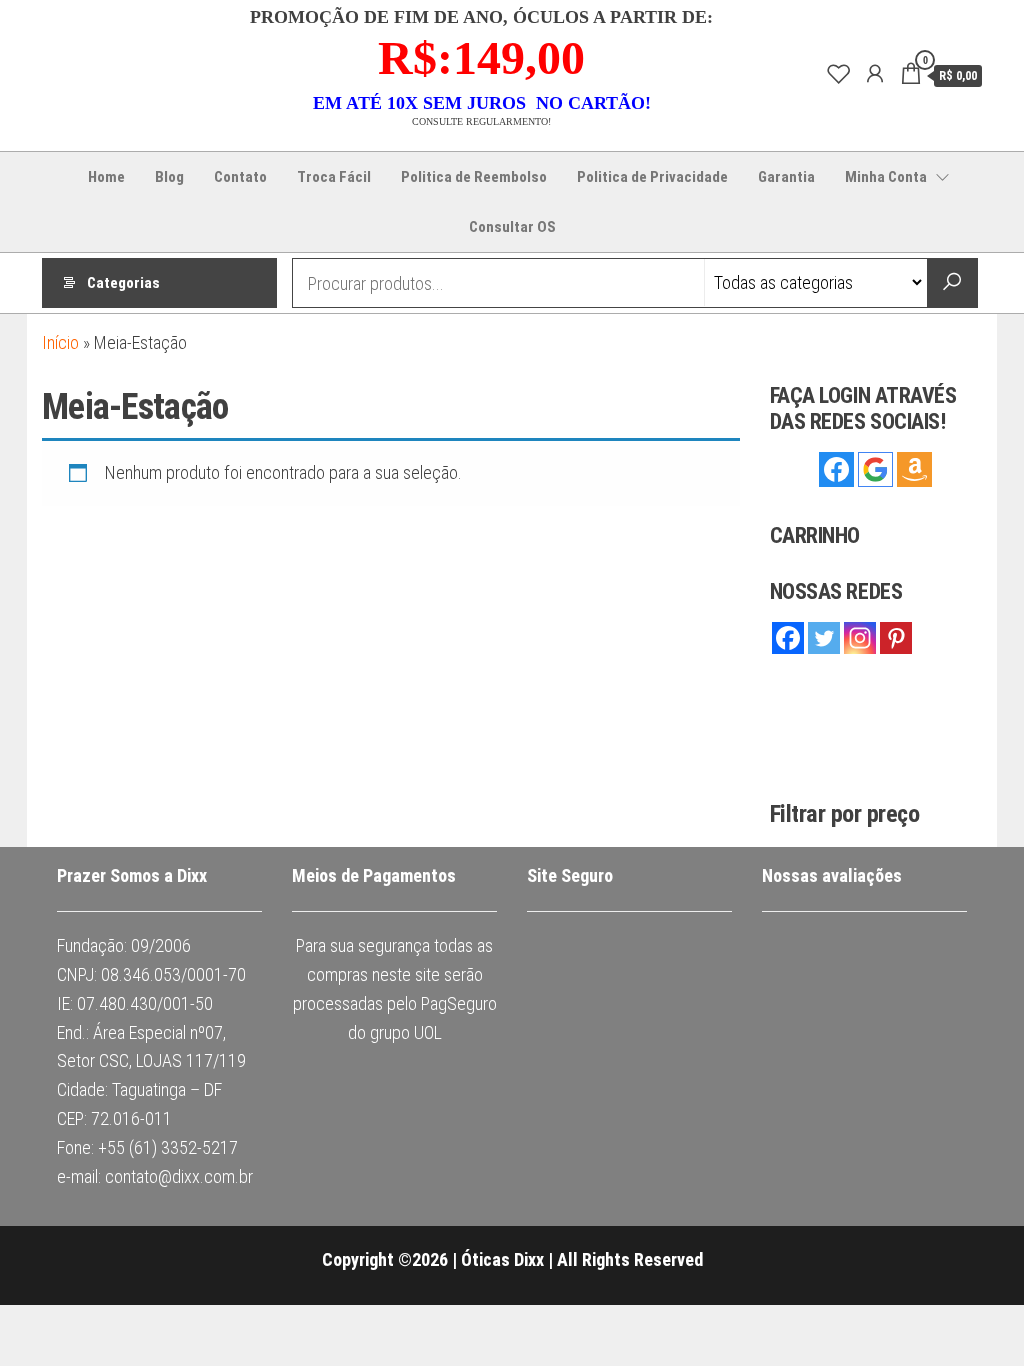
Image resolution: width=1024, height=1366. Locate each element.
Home (106, 177)
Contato (240, 177)
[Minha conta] (875, 74)
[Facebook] (788, 638)
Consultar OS (512, 227)
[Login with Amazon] (914, 469)
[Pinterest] (896, 638)
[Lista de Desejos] (839, 74)
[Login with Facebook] (836, 469)
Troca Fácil (334, 177)
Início (60, 342)
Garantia (786, 177)
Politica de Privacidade (652, 177)
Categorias (123, 283)
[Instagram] (860, 638)
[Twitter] (824, 638)
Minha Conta (886, 177)
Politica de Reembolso (474, 177)
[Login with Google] (875, 469)
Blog (169, 177)
